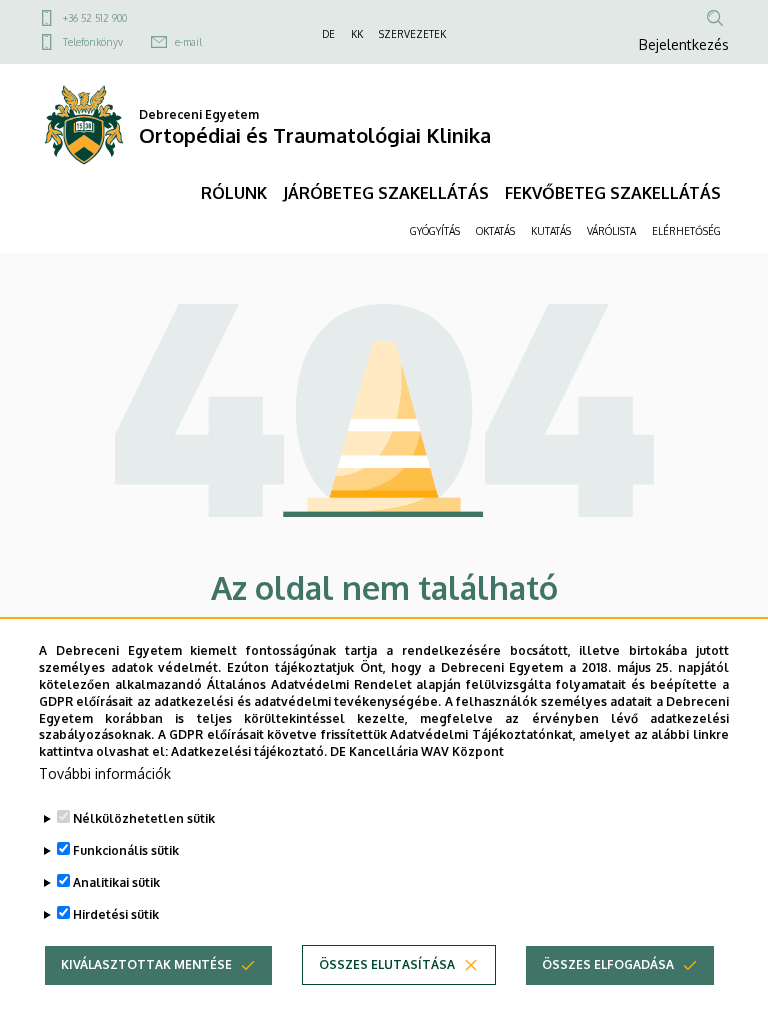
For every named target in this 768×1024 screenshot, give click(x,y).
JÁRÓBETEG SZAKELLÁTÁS (386, 193)
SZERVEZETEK (412, 34)
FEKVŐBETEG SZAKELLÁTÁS (613, 193)
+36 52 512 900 (95, 18)
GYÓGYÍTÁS (435, 231)
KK (357, 34)
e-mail (188, 42)
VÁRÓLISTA (611, 231)
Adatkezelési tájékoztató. (249, 751)
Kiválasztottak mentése (146, 964)
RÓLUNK (234, 193)
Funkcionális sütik (126, 850)
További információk (105, 773)
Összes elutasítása (387, 964)
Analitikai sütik (116, 882)
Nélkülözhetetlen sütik (144, 818)
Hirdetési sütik (116, 914)
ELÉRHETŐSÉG (686, 231)
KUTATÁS (551, 231)
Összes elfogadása (608, 964)
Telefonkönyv (93, 42)
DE (328, 34)
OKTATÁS (495, 231)
